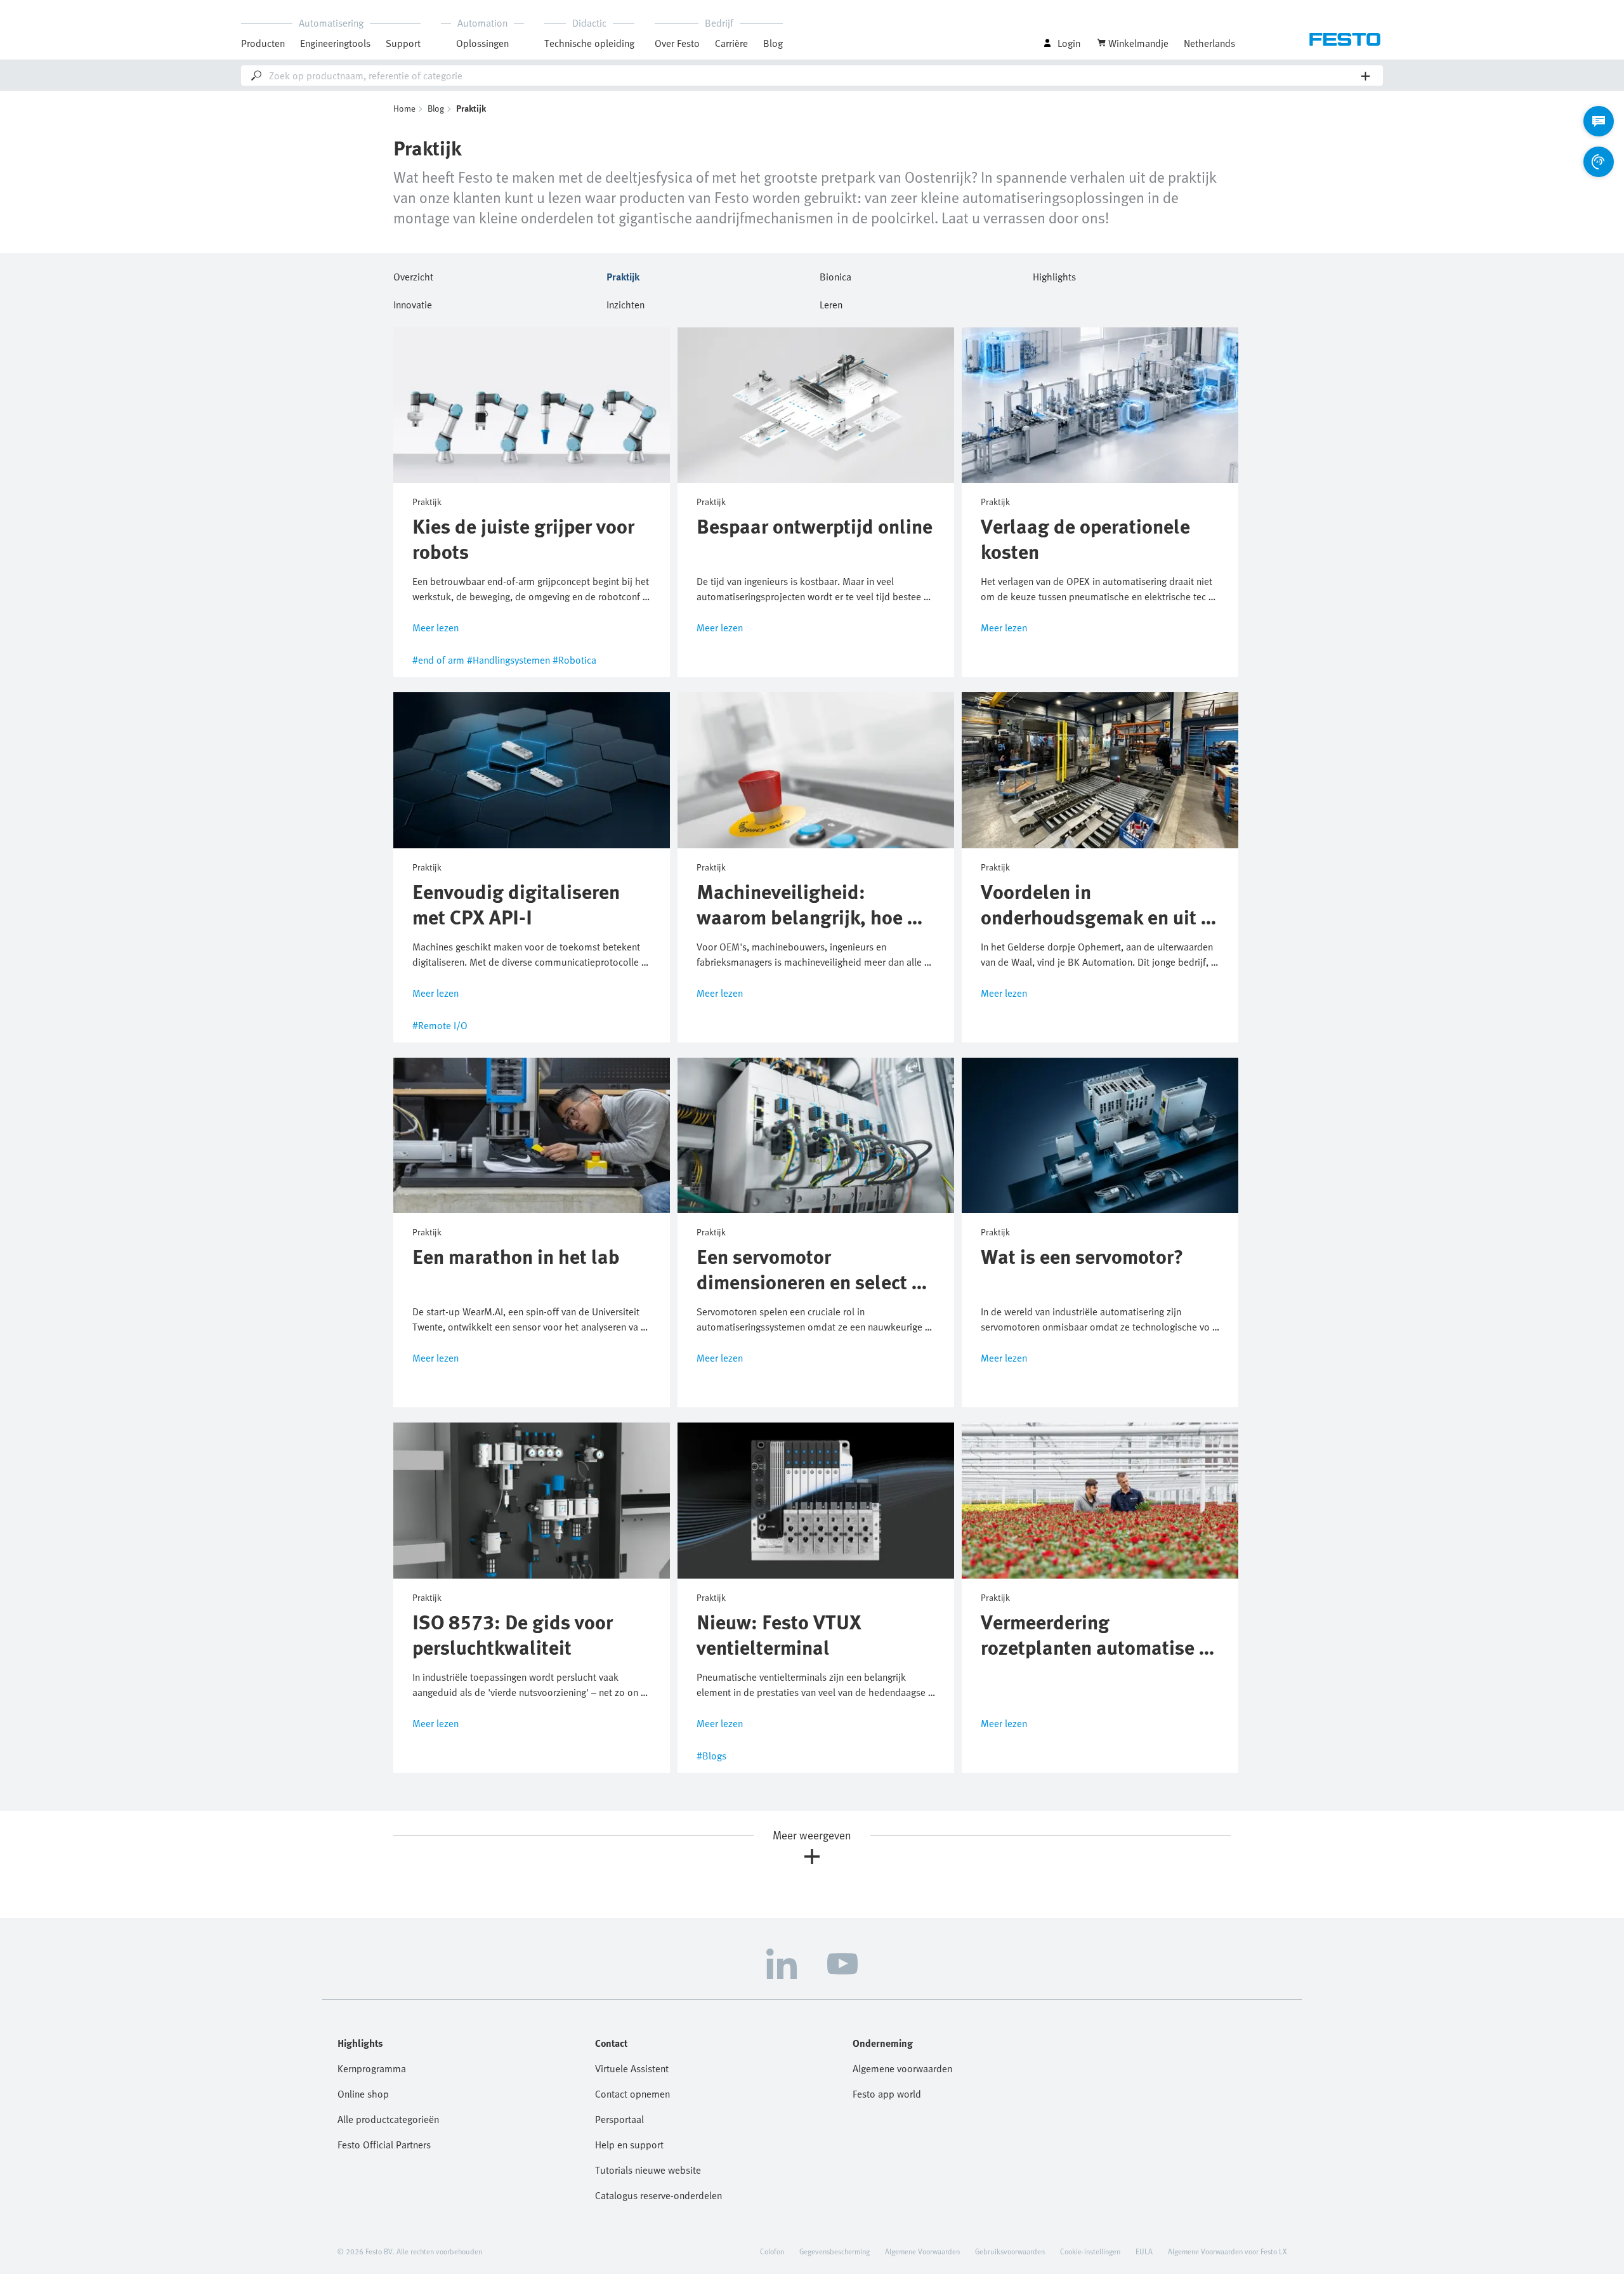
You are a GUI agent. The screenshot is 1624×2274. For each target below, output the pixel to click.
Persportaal (619, 2119)
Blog (773, 43)
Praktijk (623, 275)
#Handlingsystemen (508, 660)
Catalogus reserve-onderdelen (658, 2195)
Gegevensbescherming (835, 2251)
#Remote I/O (440, 1025)
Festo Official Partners (384, 2145)
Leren (831, 303)
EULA (1144, 2251)
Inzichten (625, 303)
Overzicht (413, 275)
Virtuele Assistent (632, 2068)
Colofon (772, 2251)
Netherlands (1209, 43)
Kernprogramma (372, 2068)
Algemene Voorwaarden (922, 2251)
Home (404, 108)
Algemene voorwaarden (902, 2068)
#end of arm (438, 660)
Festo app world (887, 2094)
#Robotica (574, 660)
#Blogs (711, 1756)
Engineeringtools (335, 43)
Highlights (1054, 275)
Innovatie (413, 303)
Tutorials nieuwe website (648, 2170)
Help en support (629, 2145)
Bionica (835, 275)
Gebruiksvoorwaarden (1010, 2251)
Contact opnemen (632, 2094)
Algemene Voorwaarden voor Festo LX (1227, 2251)
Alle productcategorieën (388, 2119)
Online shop (363, 2094)
